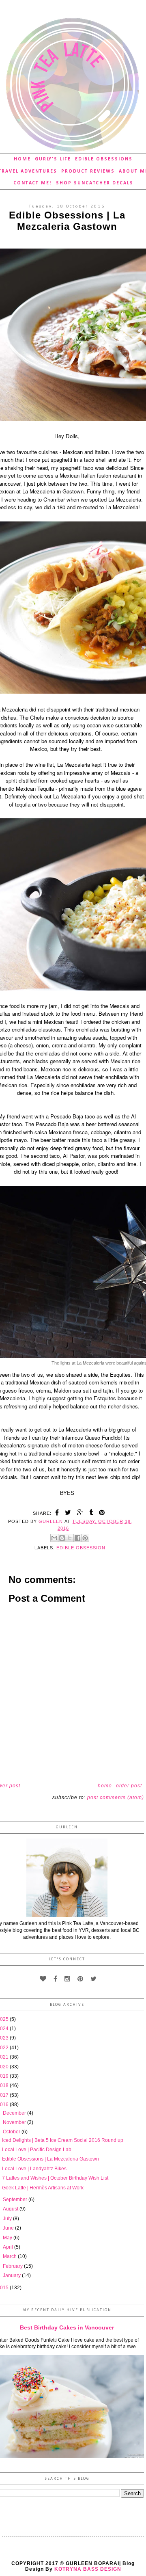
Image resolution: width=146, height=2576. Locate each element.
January (12, 2275)
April (9, 2247)
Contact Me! (33, 183)
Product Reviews (88, 171)
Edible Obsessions (104, 159)
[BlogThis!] (62, 1538)
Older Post (129, 1786)
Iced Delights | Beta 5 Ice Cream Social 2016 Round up (63, 2140)
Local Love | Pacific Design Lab (37, 2150)
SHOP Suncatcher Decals (95, 183)
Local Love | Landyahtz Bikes (34, 2169)
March (10, 2256)
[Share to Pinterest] (85, 1538)
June (9, 2228)
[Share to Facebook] (77, 1538)
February (13, 2266)
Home (22, 159)
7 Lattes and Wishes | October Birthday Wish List (55, 2178)
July (8, 2219)
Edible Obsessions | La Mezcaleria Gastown (50, 2159)
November (15, 2122)
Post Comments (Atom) (116, 1797)
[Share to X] (70, 1538)
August (11, 2209)
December (15, 2113)
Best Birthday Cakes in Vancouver (67, 2327)
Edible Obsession (81, 1548)
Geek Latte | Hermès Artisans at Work (43, 2188)
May (8, 2238)
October (12, 2132)
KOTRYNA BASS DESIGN (88, 2569)
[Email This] (54, 1538)
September (16, 2200)
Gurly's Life (53, 159)
